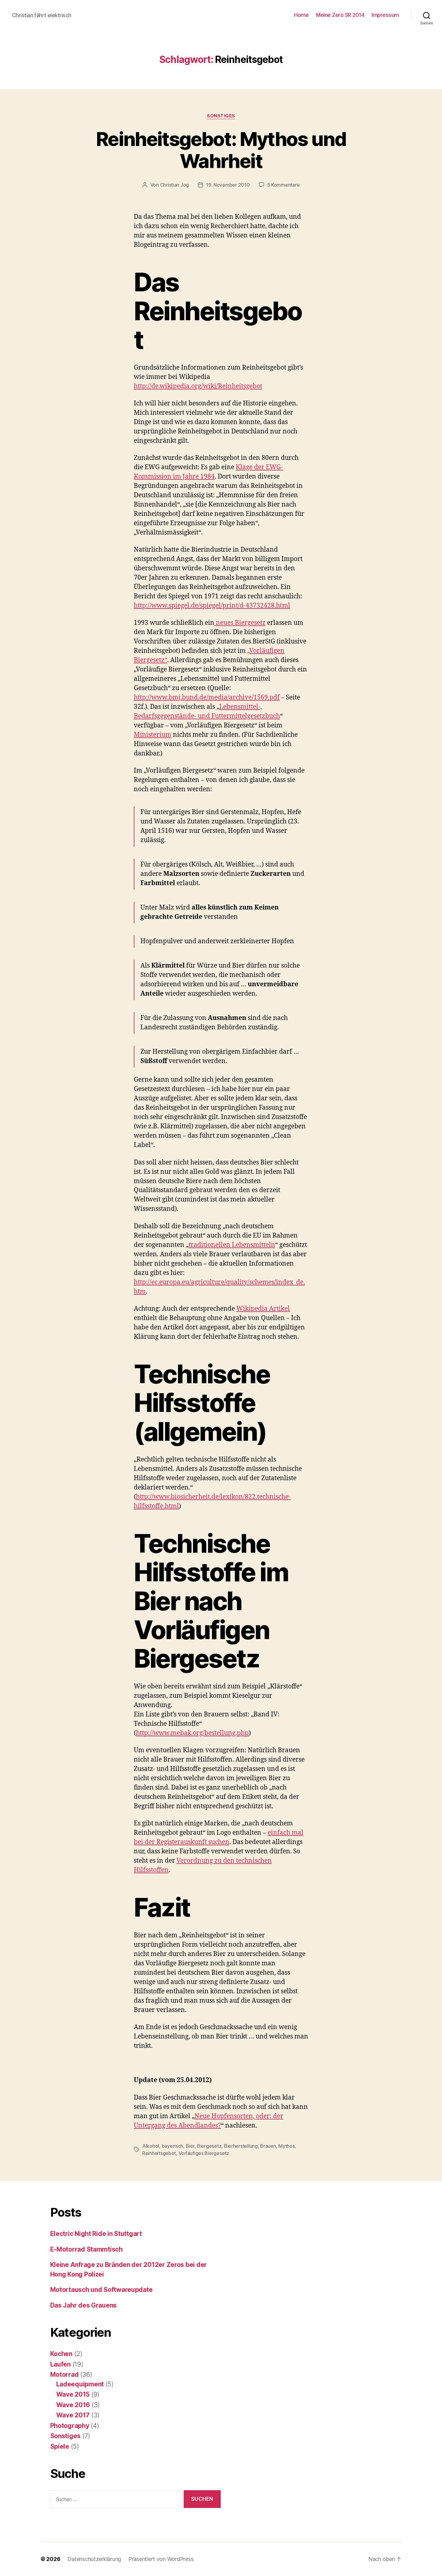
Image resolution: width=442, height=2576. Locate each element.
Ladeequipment (80, 2384)
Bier (190, 2146)
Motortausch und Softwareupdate (101, 2290)
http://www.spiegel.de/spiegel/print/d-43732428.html (212, 606)
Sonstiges (221, 116)
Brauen (268, 2146)
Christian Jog (175, 185)
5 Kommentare (284, 185)
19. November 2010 (228, 185)
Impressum (385, 15)
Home (301, 15)
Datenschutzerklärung (94, 2559)
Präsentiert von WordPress (161, 2559)
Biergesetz (209, 2146)
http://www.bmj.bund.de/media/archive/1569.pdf (207, 697)
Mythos (287, 2146)
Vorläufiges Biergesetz (204, 2153)
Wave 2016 (73, 2405)
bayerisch (173, 2146)
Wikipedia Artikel (263, 1309)
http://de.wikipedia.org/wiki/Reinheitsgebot (198, 386)
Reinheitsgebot (159, 2153)
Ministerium (153, 735)
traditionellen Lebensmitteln (232, 1245)
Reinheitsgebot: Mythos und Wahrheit (221, 150)
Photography (70, 2426)
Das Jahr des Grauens (84, 2305)
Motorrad (64, 2375)
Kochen (61, 2354)
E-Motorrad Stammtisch (86, 2249)
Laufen (60, 2364)
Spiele (60, 2446)
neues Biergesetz (240, 623)
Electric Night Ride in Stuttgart (96, 2234)
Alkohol (151, 2146)
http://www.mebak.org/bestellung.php (192, 1733)
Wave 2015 (73, 2394)
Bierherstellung (241, 2146)
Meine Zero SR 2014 (340, 15)
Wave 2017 (73, 2415)
